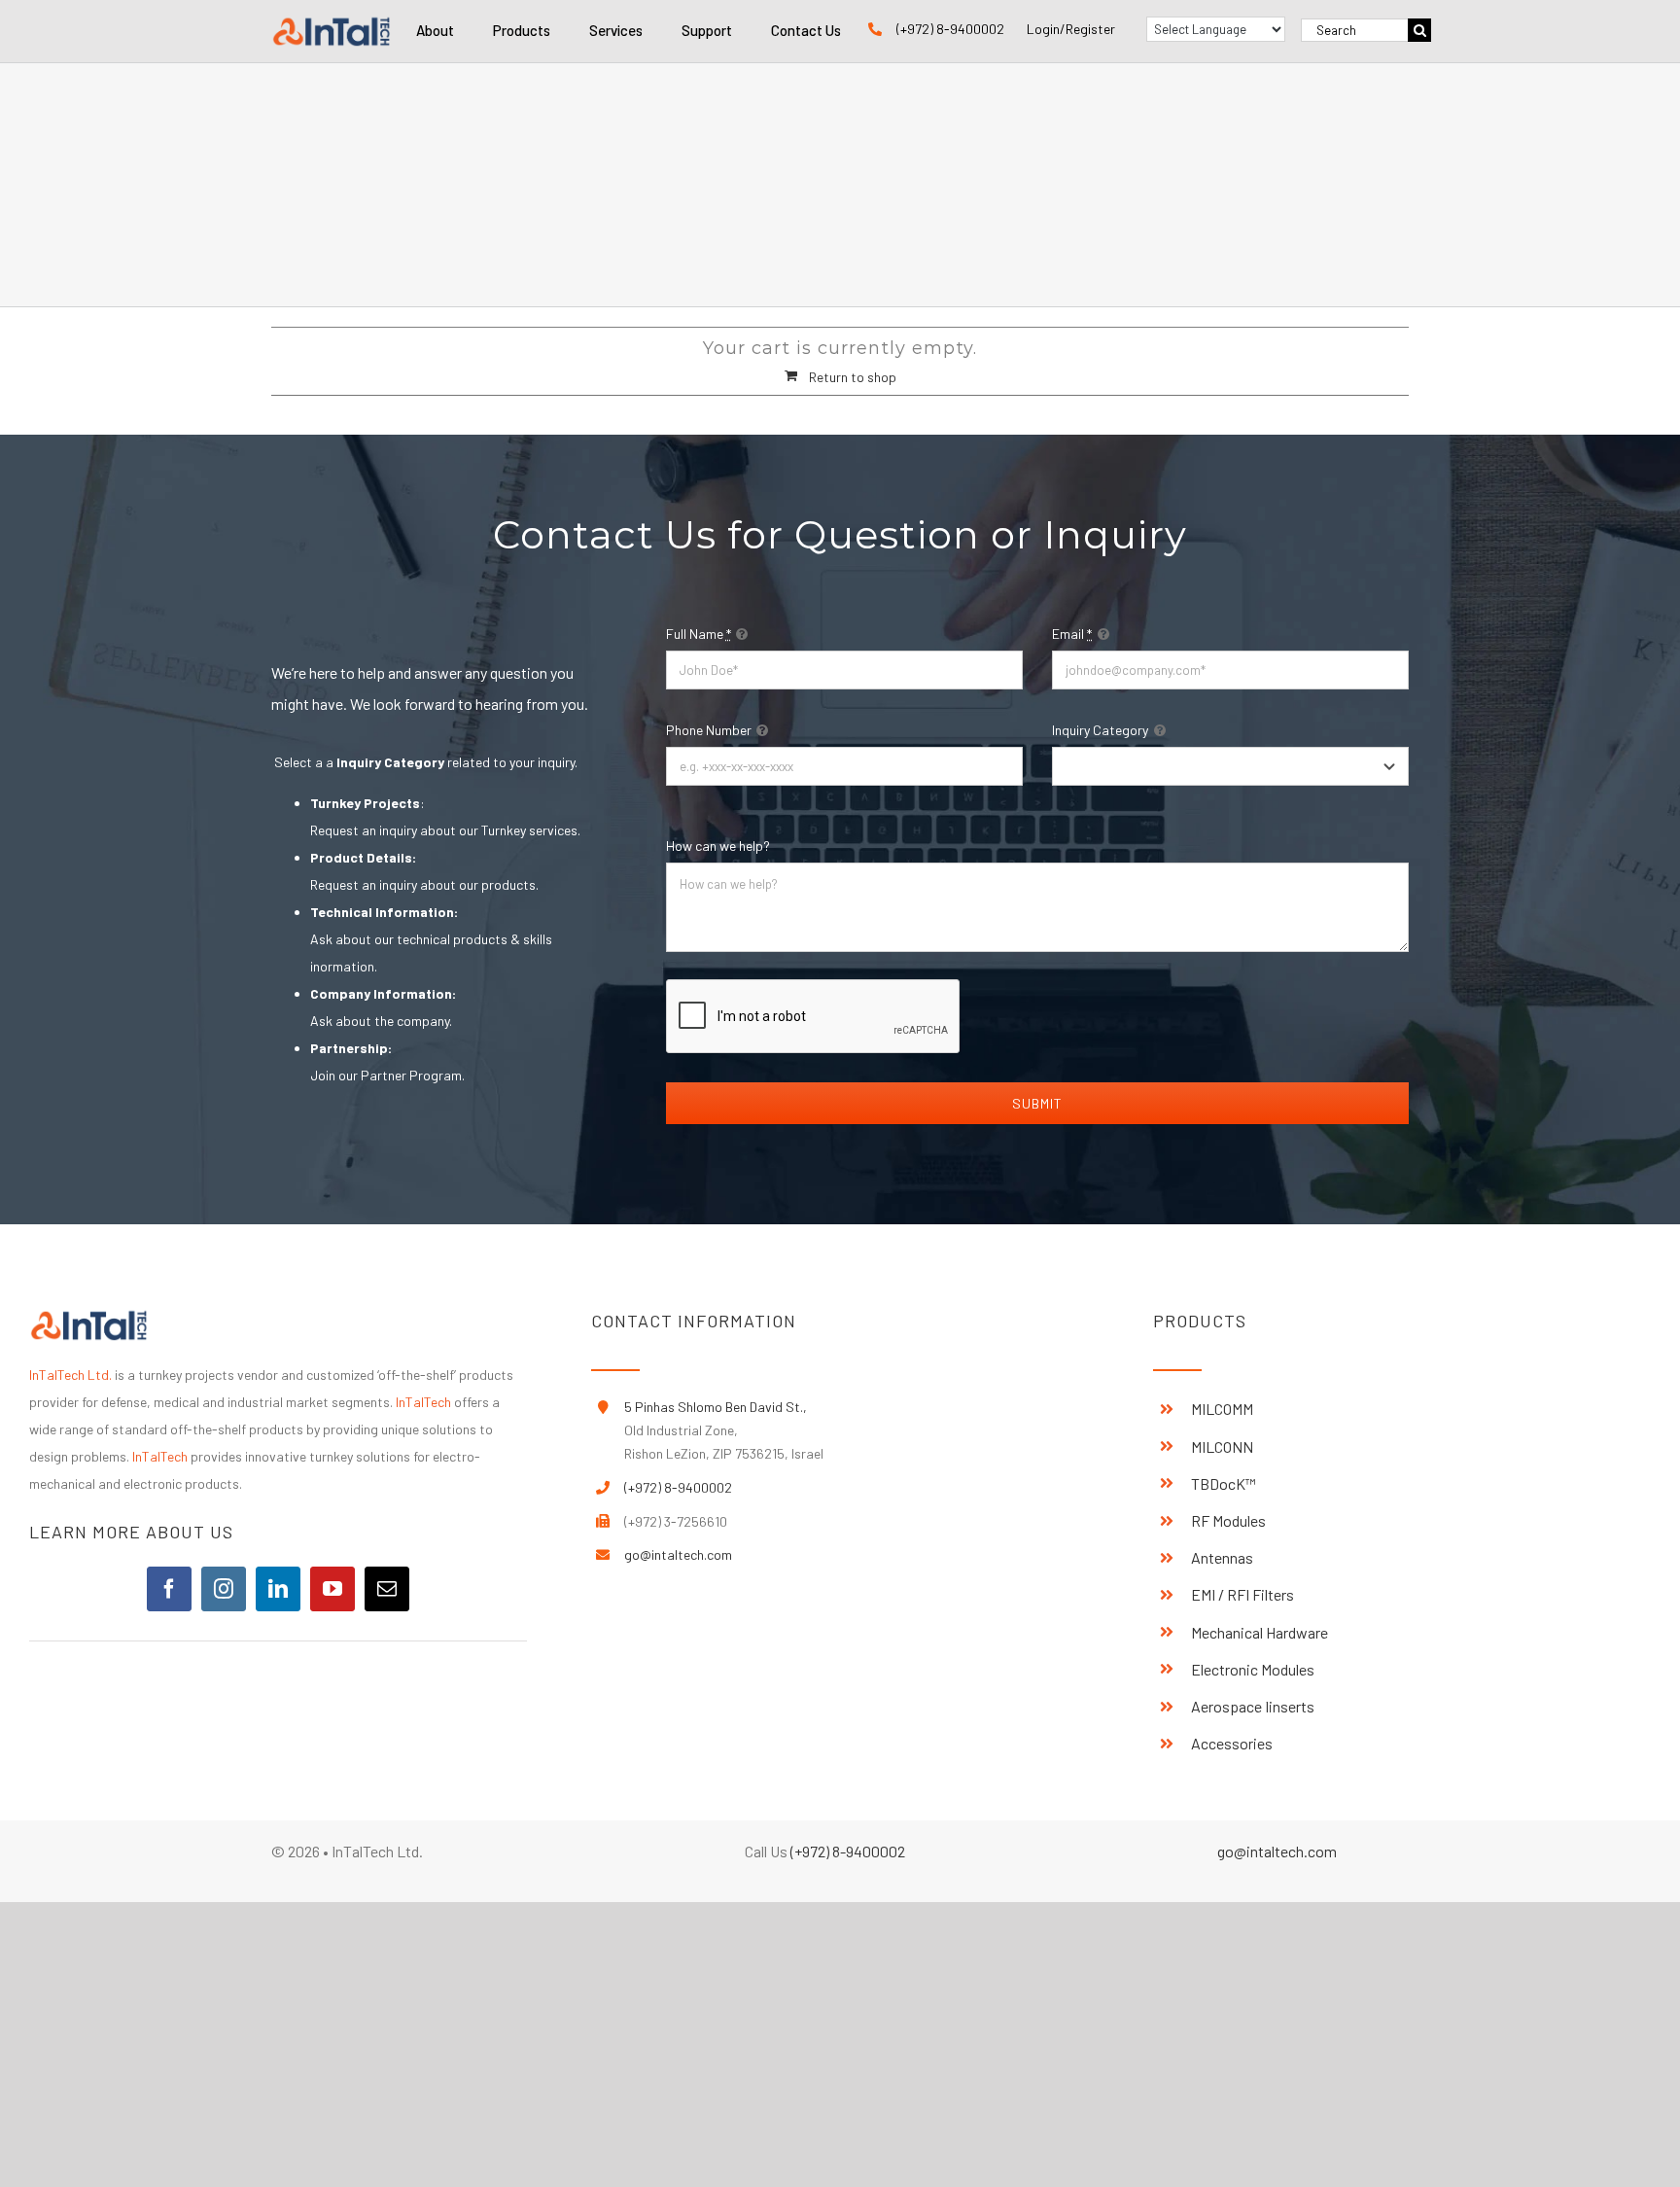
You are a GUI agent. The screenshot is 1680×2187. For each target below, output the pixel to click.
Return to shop (853, 377)
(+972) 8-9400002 (950, 29)
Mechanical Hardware (1260, 1632)
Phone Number (709, 730)
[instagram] (224, 1589)
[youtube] (332, 1589)
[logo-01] (331, 21)
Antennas (1222, 1557)
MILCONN (1222, 1446)
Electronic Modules (1253, 1669)
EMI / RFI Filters (1242, 1594)
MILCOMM (1222, 1409)
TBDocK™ (1224, 1483)
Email (1072, 634)
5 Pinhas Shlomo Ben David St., (716, 1407)
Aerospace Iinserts (1253, 1706)
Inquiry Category (1100, 730)
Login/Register (1071, 29)
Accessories (1232, 1743)
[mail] (387, 1589)
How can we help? (718, 846)
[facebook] (169, 1589)
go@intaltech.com (678, 1554)
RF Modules (1228, 1520)
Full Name (699, 634)
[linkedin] (278, 1589)
